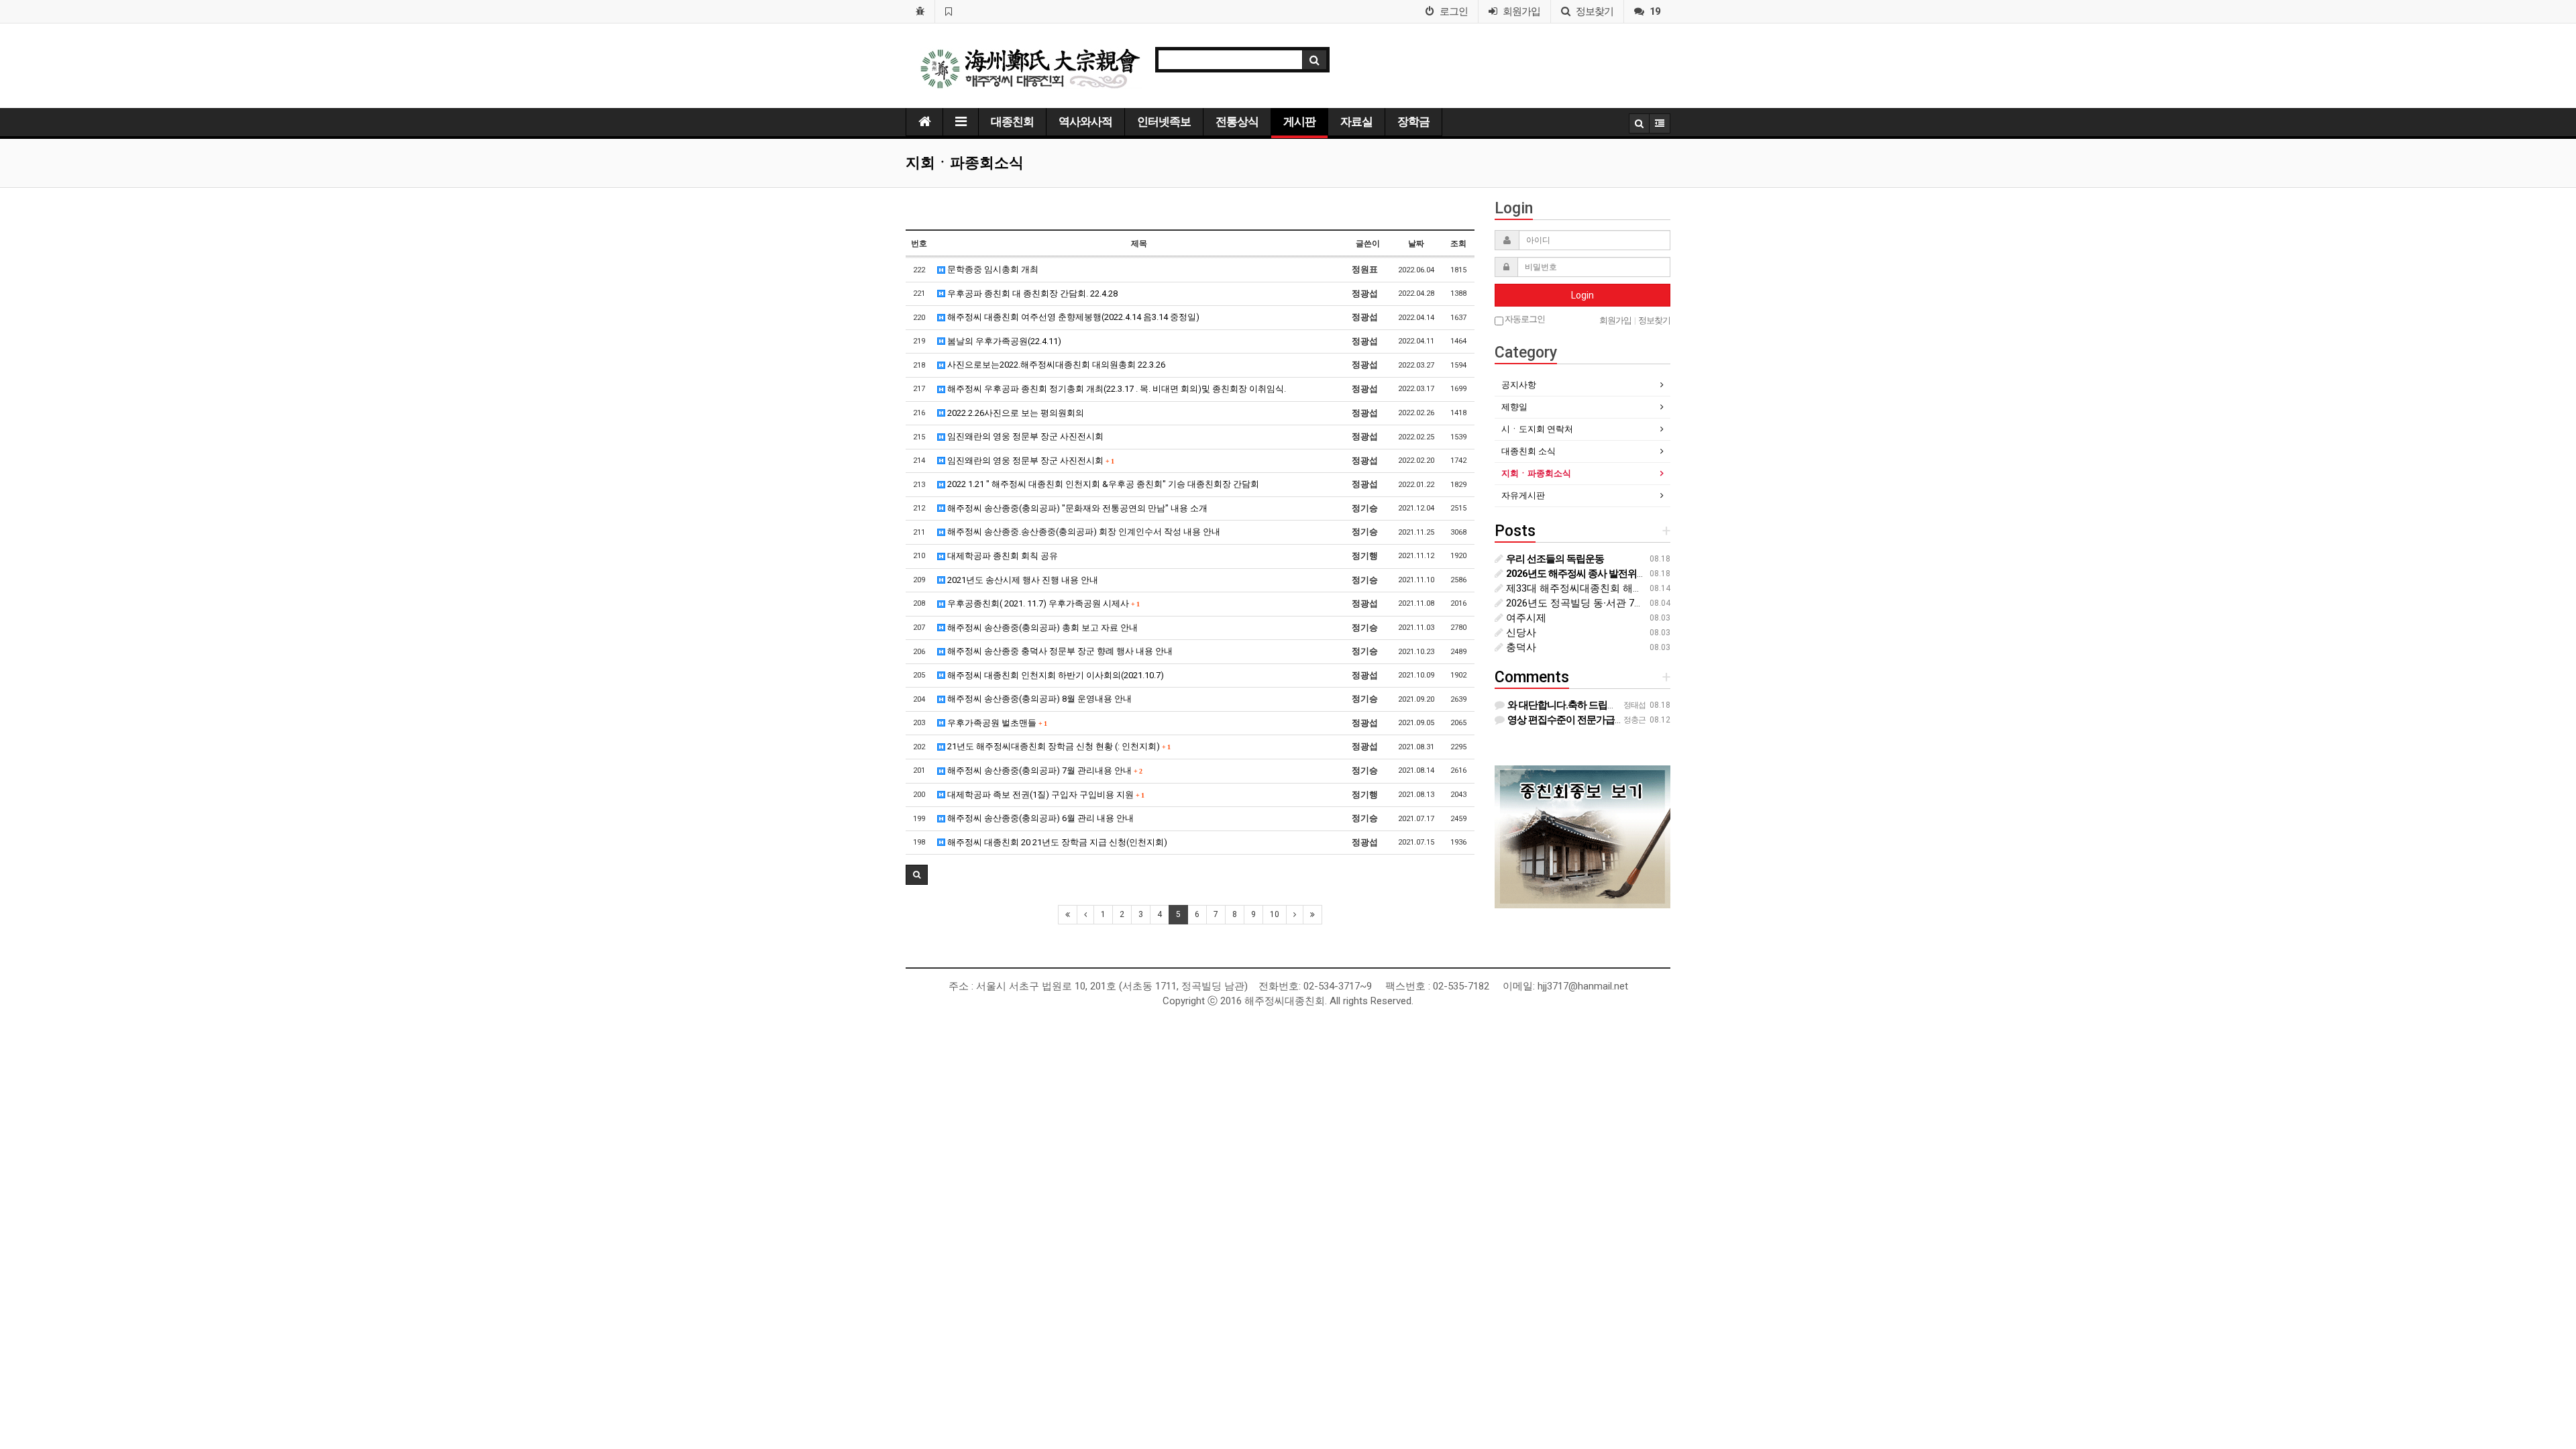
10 (1275, 914)
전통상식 (1237, 121)
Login (1582, 295)
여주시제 (1525, 618)
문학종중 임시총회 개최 (992, 269)
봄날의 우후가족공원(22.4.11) (1003, 341)
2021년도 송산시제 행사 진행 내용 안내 (1022, 580)
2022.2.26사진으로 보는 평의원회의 (1015, 413)
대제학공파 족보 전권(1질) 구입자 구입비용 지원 (1044, 795)
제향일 (1514, 407)
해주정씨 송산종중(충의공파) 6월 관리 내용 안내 (1039, 818)
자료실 (1356, 121)
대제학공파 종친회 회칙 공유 (1002, 556)
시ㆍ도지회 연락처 (1537, 429)
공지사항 (1519, 385)
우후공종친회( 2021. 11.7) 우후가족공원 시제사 (1042, 603)
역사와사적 (1085, 121)
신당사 (1520, 633)
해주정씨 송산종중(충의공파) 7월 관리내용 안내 (1043, 770)
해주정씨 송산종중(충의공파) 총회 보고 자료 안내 (1041, 628)
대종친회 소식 (1528, 451)
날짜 (1416, 244)
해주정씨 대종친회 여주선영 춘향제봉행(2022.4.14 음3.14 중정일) (1072, 317)
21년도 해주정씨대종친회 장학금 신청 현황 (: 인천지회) (1058, 746)
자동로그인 (1524, 319)
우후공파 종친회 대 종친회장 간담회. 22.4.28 (1031, 293)
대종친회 (1012, 121)
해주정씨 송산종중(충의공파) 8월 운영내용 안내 (1038, 699)
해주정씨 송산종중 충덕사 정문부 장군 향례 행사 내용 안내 (1059, 651)
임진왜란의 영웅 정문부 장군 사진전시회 (1024, 436)
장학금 (1413, 121)
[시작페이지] (920, 11)
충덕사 (1520, 647)
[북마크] (948, 11)
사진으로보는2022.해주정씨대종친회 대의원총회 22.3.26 (1055, 365)
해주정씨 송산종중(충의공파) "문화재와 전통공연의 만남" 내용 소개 (1076, 508)
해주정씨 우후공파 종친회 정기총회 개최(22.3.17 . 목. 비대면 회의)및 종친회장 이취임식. (1116, 389)
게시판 (1299, 121)
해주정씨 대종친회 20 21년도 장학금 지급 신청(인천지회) (1056, 842)
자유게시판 (1523, 495)
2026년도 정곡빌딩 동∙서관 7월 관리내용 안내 (1607, 603)
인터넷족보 (1164, 121)
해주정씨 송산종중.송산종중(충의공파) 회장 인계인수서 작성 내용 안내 (1083, 532)
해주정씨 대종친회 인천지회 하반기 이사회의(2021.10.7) (1055, 675)
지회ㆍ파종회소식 (1536, 473)
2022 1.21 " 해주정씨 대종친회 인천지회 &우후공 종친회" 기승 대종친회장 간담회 (1102, 484)
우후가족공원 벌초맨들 (996, 723)
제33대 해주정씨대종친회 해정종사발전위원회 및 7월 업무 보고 (1647, 588)
